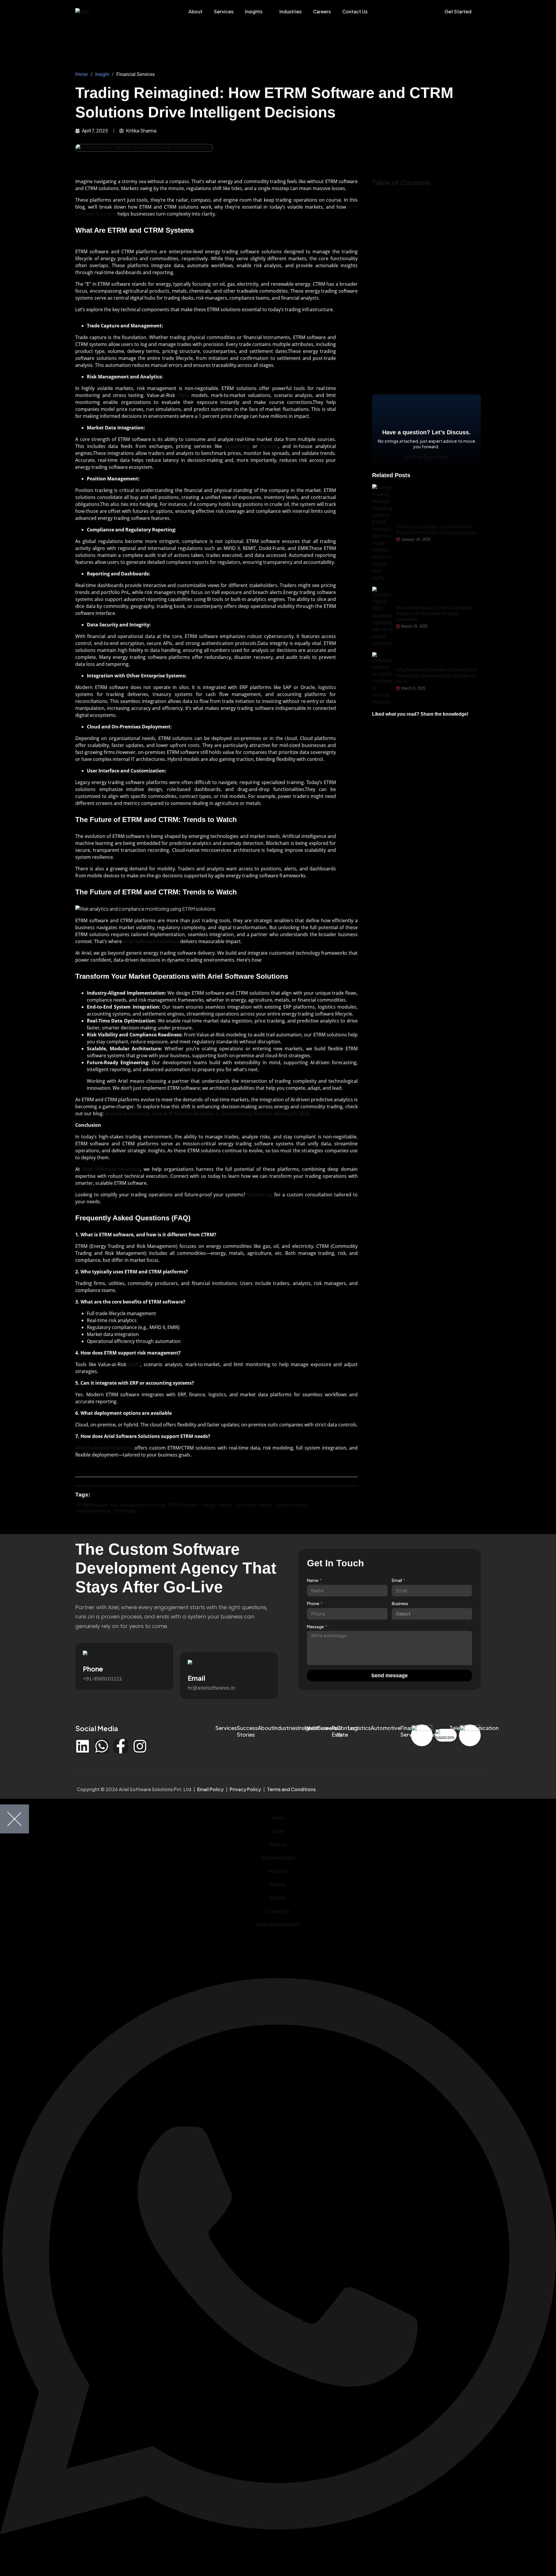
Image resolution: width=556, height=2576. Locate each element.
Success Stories (247, 1731)
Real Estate (340, 1731)
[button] (401, 226)
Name (313, 1580)
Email (397, 1580)
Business (400, 1603)
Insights (254, 11)
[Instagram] (140, 1746)
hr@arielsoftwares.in (211, 1688)
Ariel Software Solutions (104, 1448)
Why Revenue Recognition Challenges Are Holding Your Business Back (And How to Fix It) (437, 676)
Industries (290, 11)
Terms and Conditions (291, 1789)
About (195, 11)
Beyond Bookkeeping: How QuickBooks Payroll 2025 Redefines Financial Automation (435, 614)
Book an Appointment (278, 1925)
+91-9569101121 (103, 1679)
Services (224, 11)
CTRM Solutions (92, 1505)
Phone (313, 1603)
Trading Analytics (292, 1505)
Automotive (386, 1728)
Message (316, 1627)
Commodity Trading (254, 1505)
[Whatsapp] (102, 1746)
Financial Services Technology (106, 1511)
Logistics (359, 1728)
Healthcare (318, 1728)
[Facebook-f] (121, 1746)
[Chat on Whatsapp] (278, 2572)
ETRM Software (183, 1505)
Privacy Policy (245, 1789)
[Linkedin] (83, 1746)
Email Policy (210, 1789)
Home (82, 74)
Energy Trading (217, 1505)
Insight (102, 74)
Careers (322, 11)
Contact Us (355, 11)
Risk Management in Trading (138, 1505)
